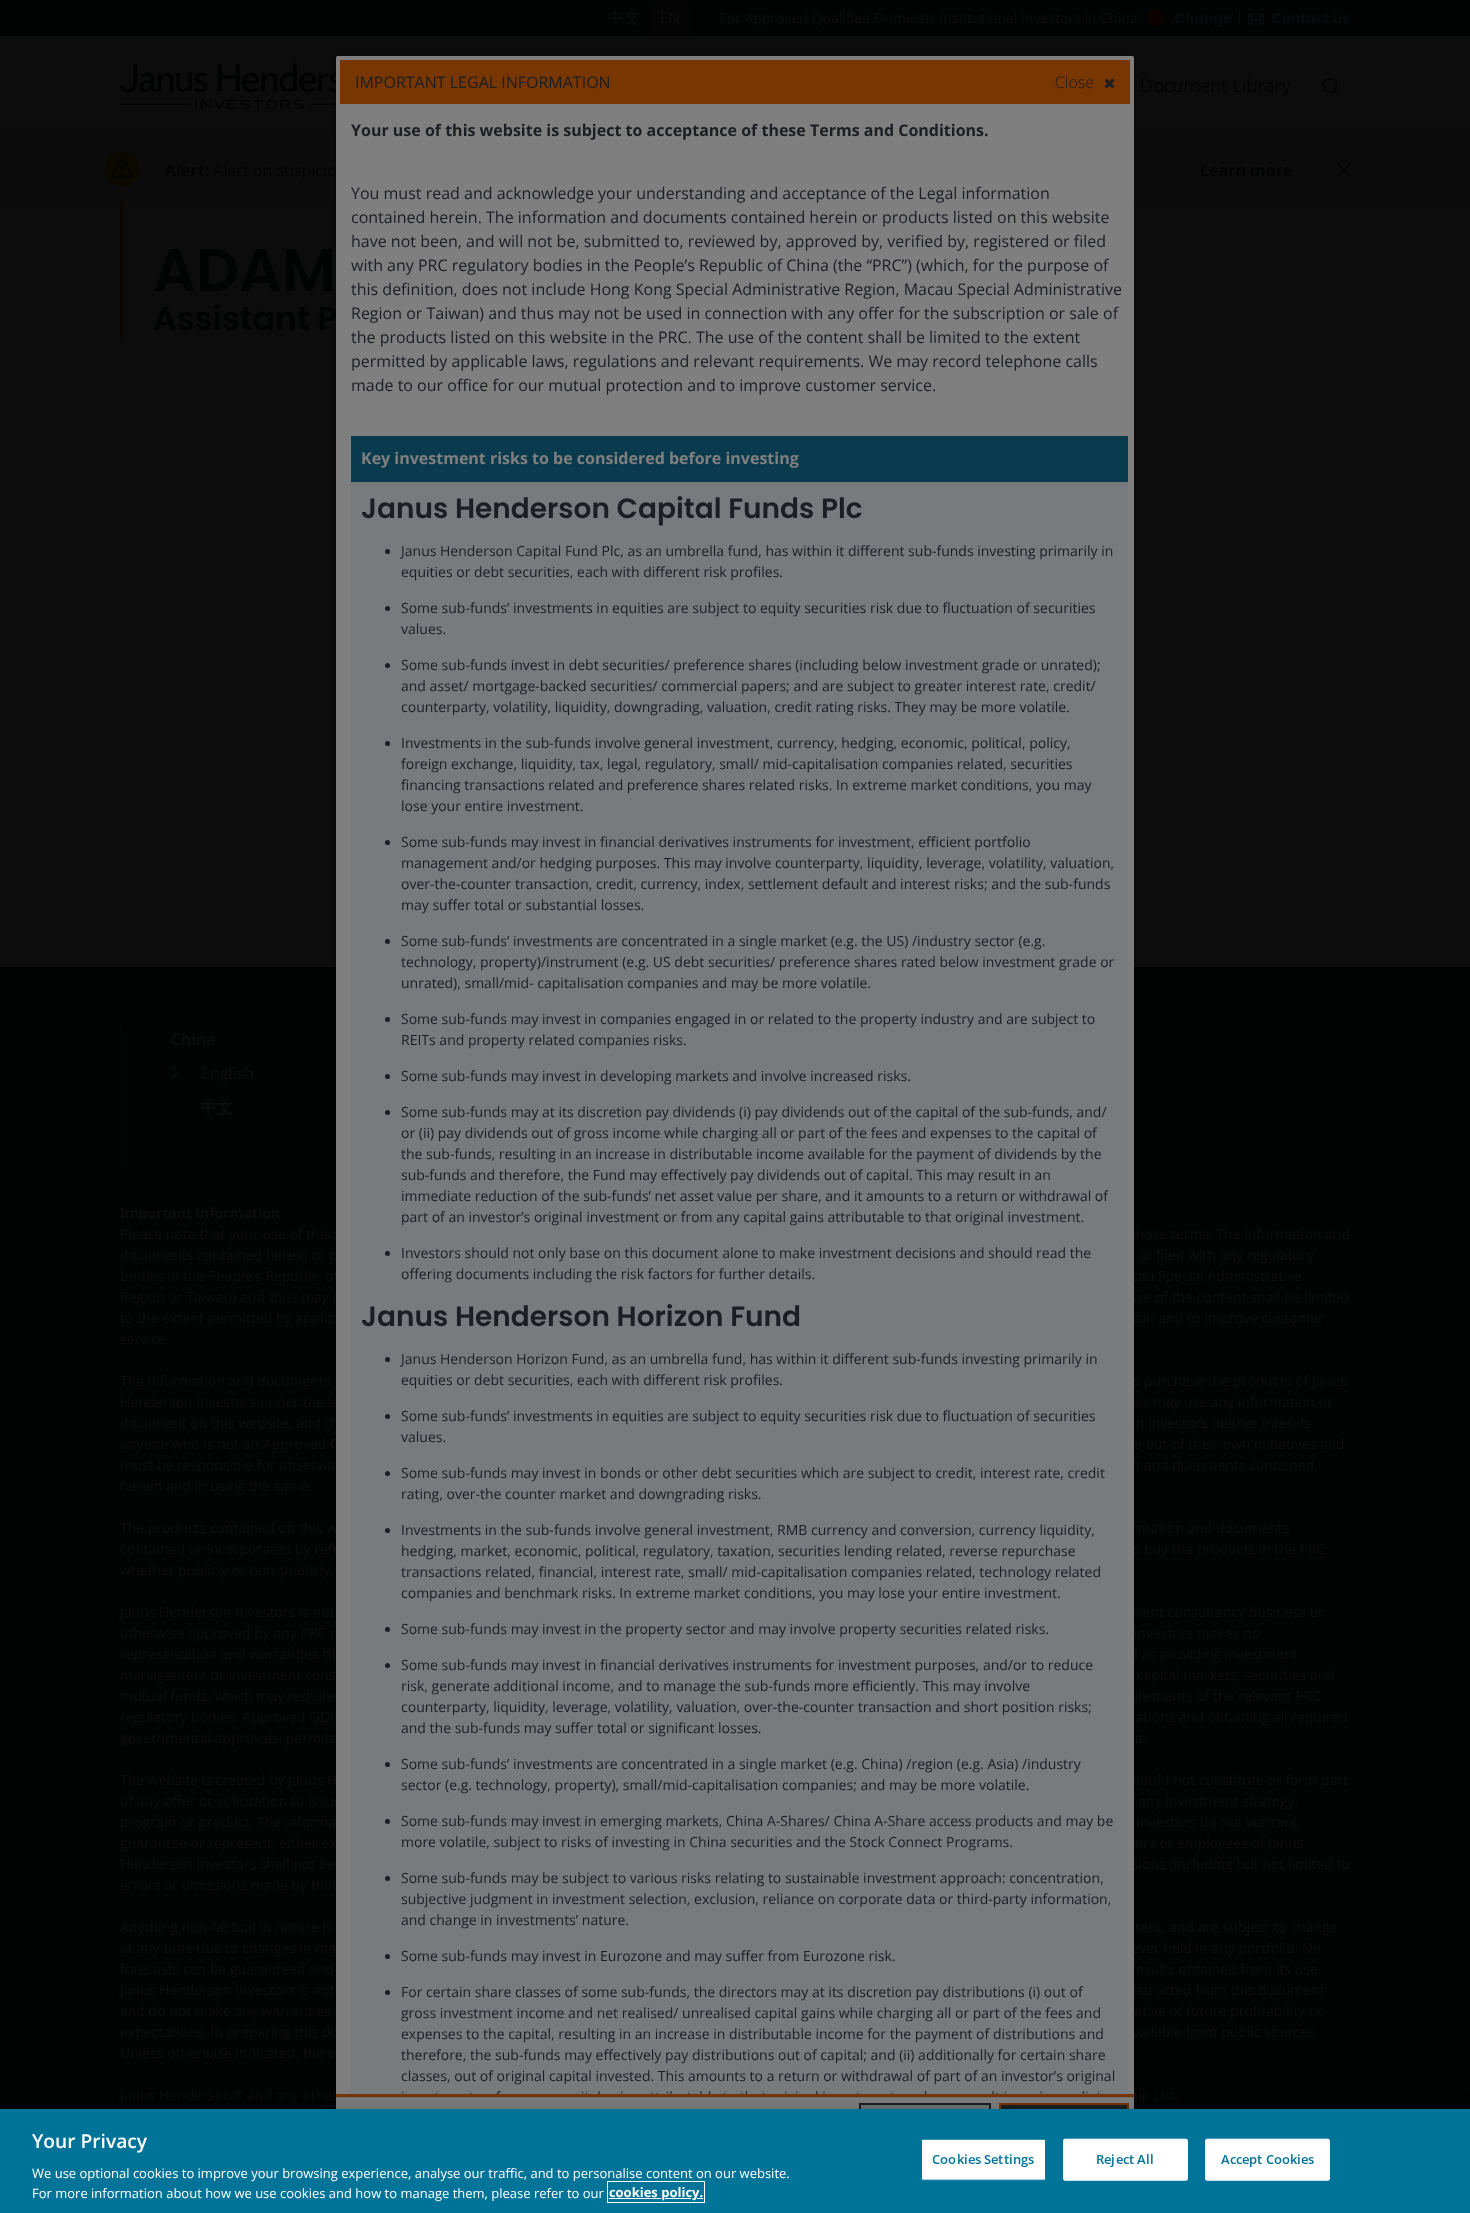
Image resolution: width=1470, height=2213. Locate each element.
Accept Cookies (1268, 2159)
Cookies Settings (983, 2159)
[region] (735, 2161)
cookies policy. (656, 2192)
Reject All (1125, 2159)
